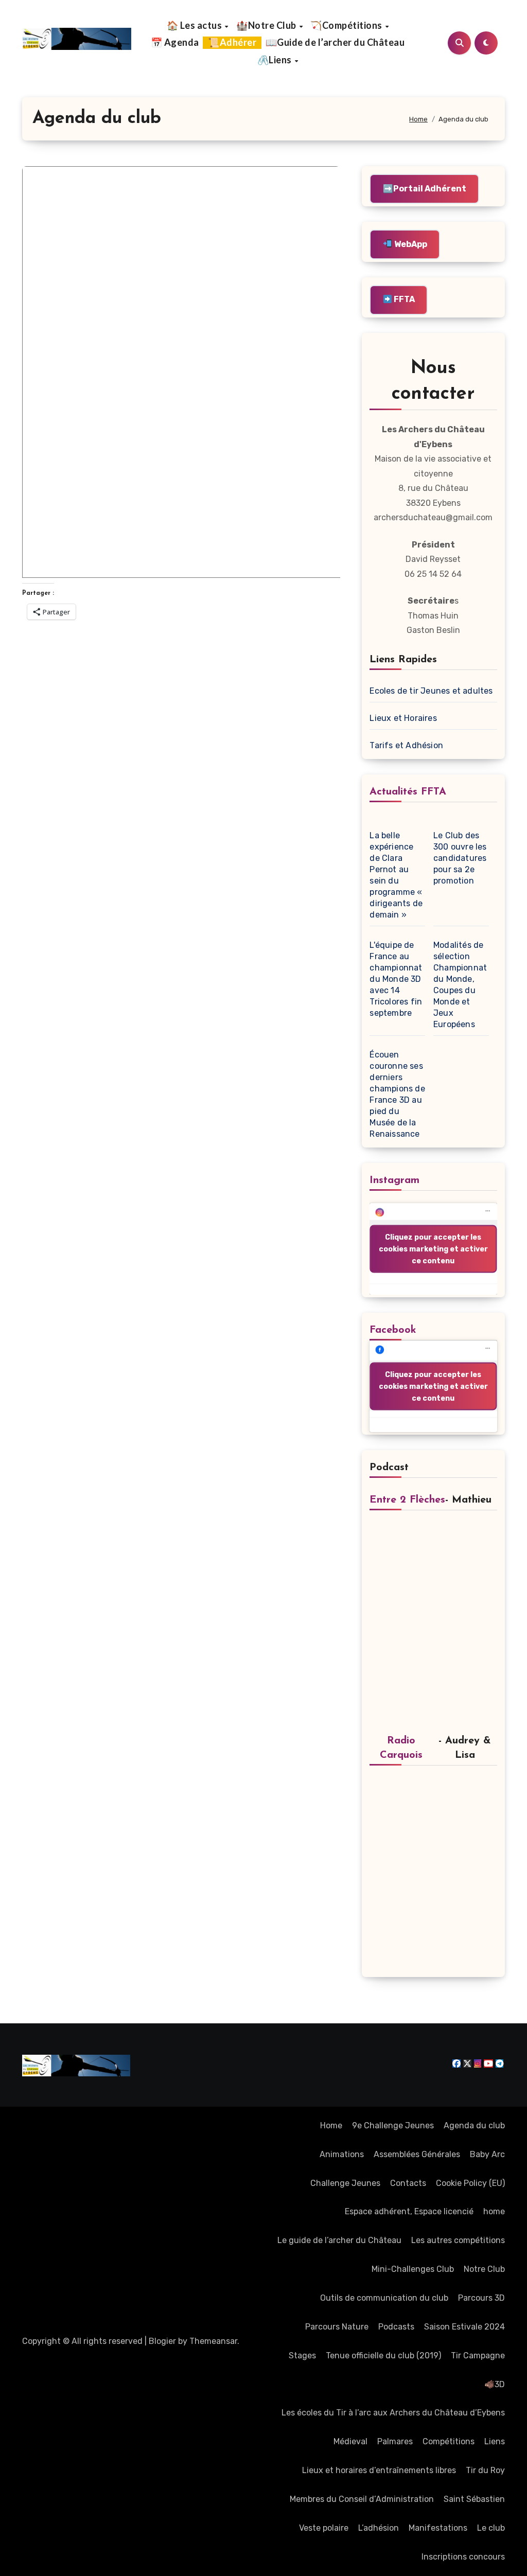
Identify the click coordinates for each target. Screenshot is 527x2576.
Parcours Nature (337, 2327)
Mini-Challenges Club (413, 2269)
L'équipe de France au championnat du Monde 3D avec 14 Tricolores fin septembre (396, 979)
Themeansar (213, 2341)
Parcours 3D (481, 2298)
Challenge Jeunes (345, 2183)
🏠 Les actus (195, 25)
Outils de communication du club (384, 2298)
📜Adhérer (232, 42)
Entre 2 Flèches (407, 1500)
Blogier (162, 2341)
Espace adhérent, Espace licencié (409, 2211)
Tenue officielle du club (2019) (383, 2356)
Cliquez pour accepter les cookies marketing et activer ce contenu (433, 1249)
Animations (342, 2154)
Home (331, 2125)
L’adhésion (379, 2528)
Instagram (394, 1180)
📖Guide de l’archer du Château (335, 42)
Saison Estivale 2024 (464, 2327)
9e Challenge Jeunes (393, 2125)
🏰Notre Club (267, 25)
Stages (302, 2356)
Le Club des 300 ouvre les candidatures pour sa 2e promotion (460, 858)
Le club (491, 2528)
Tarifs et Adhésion (406, 745)
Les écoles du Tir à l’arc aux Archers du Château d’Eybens (393, 2413)
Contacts (408, 2183)
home (494, 2211)
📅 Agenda (175, 42)
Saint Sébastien (474, 2499)
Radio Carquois (401, 1748)
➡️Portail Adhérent (425, 189)
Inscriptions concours (463, 2557)
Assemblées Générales (417, 2154)
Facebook (393, 1330)
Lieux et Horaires (403, 718)
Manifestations (438, 2528)
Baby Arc (487, 2154)
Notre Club (484, 2269)
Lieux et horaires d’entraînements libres (379, 2470)
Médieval (350, 2441)
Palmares (395, 2441)
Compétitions (449, 2441)
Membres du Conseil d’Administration (362, 2499)
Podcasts (396, 2327)
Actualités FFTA (408, 792)
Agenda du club (474, 2125)
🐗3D (495, 2384)
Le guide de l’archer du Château (339, 2240)
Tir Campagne (478, 2356)
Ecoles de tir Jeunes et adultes (431, 691)
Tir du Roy (485, 2470)
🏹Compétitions (347, 25)
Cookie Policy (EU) (470, 2183)
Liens (495, 2441)
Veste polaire (324, 2528)
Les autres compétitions (458, 2240)
